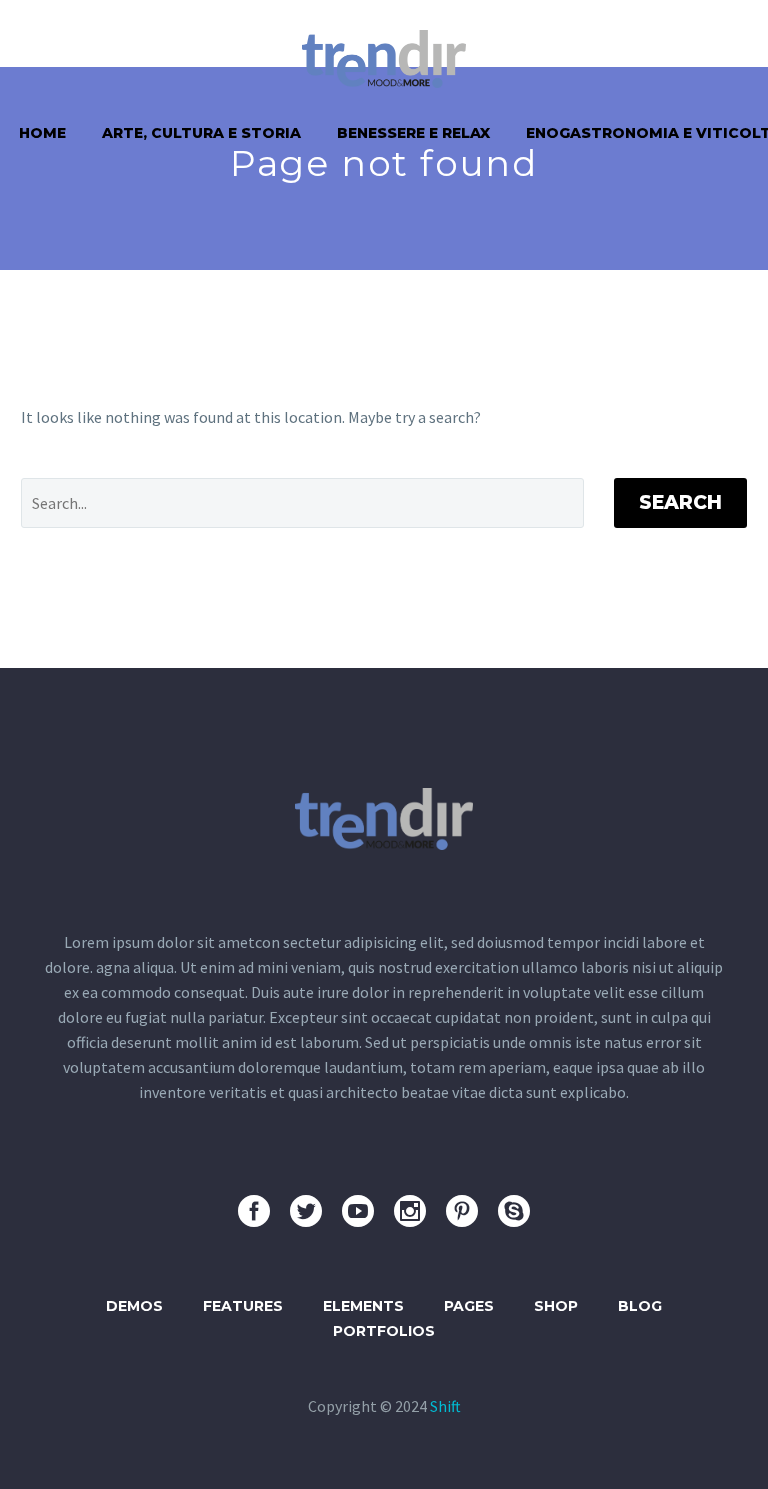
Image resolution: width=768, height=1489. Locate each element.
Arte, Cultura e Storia (201, 133)
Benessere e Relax (413, 133)
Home (42, 133)
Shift (445, 1406)
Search (680, 502)
